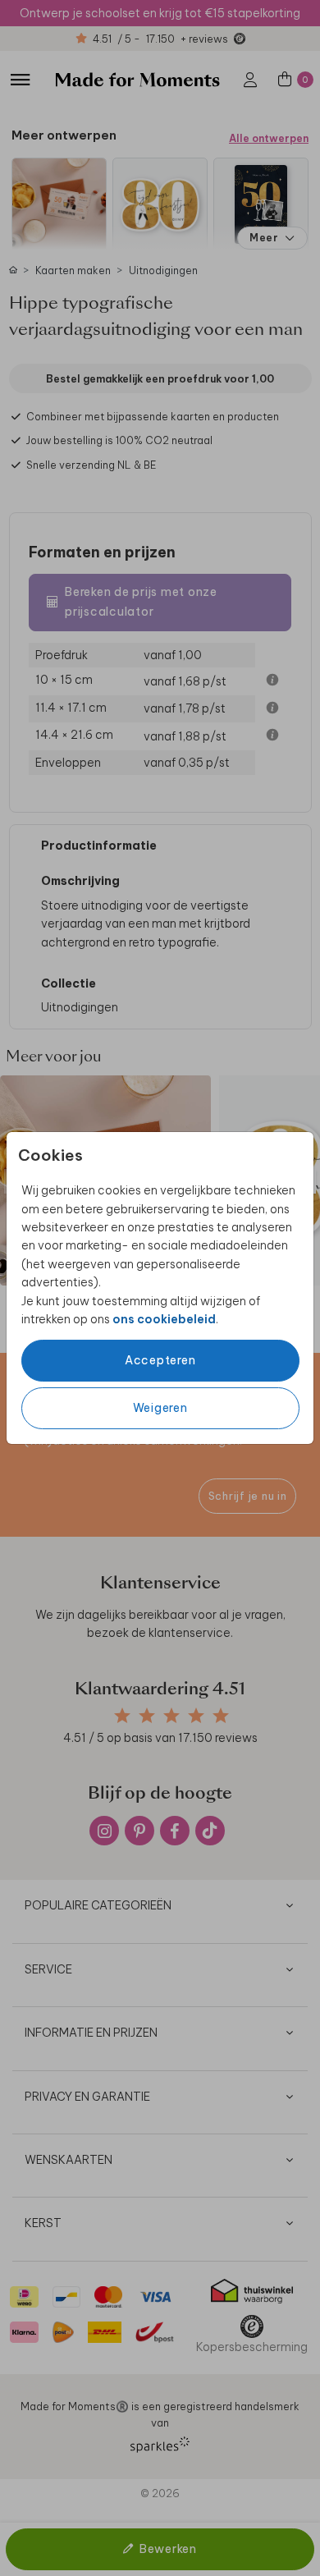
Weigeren (160, 1408)
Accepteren (160, 1360)
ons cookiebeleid (164, 1319)
